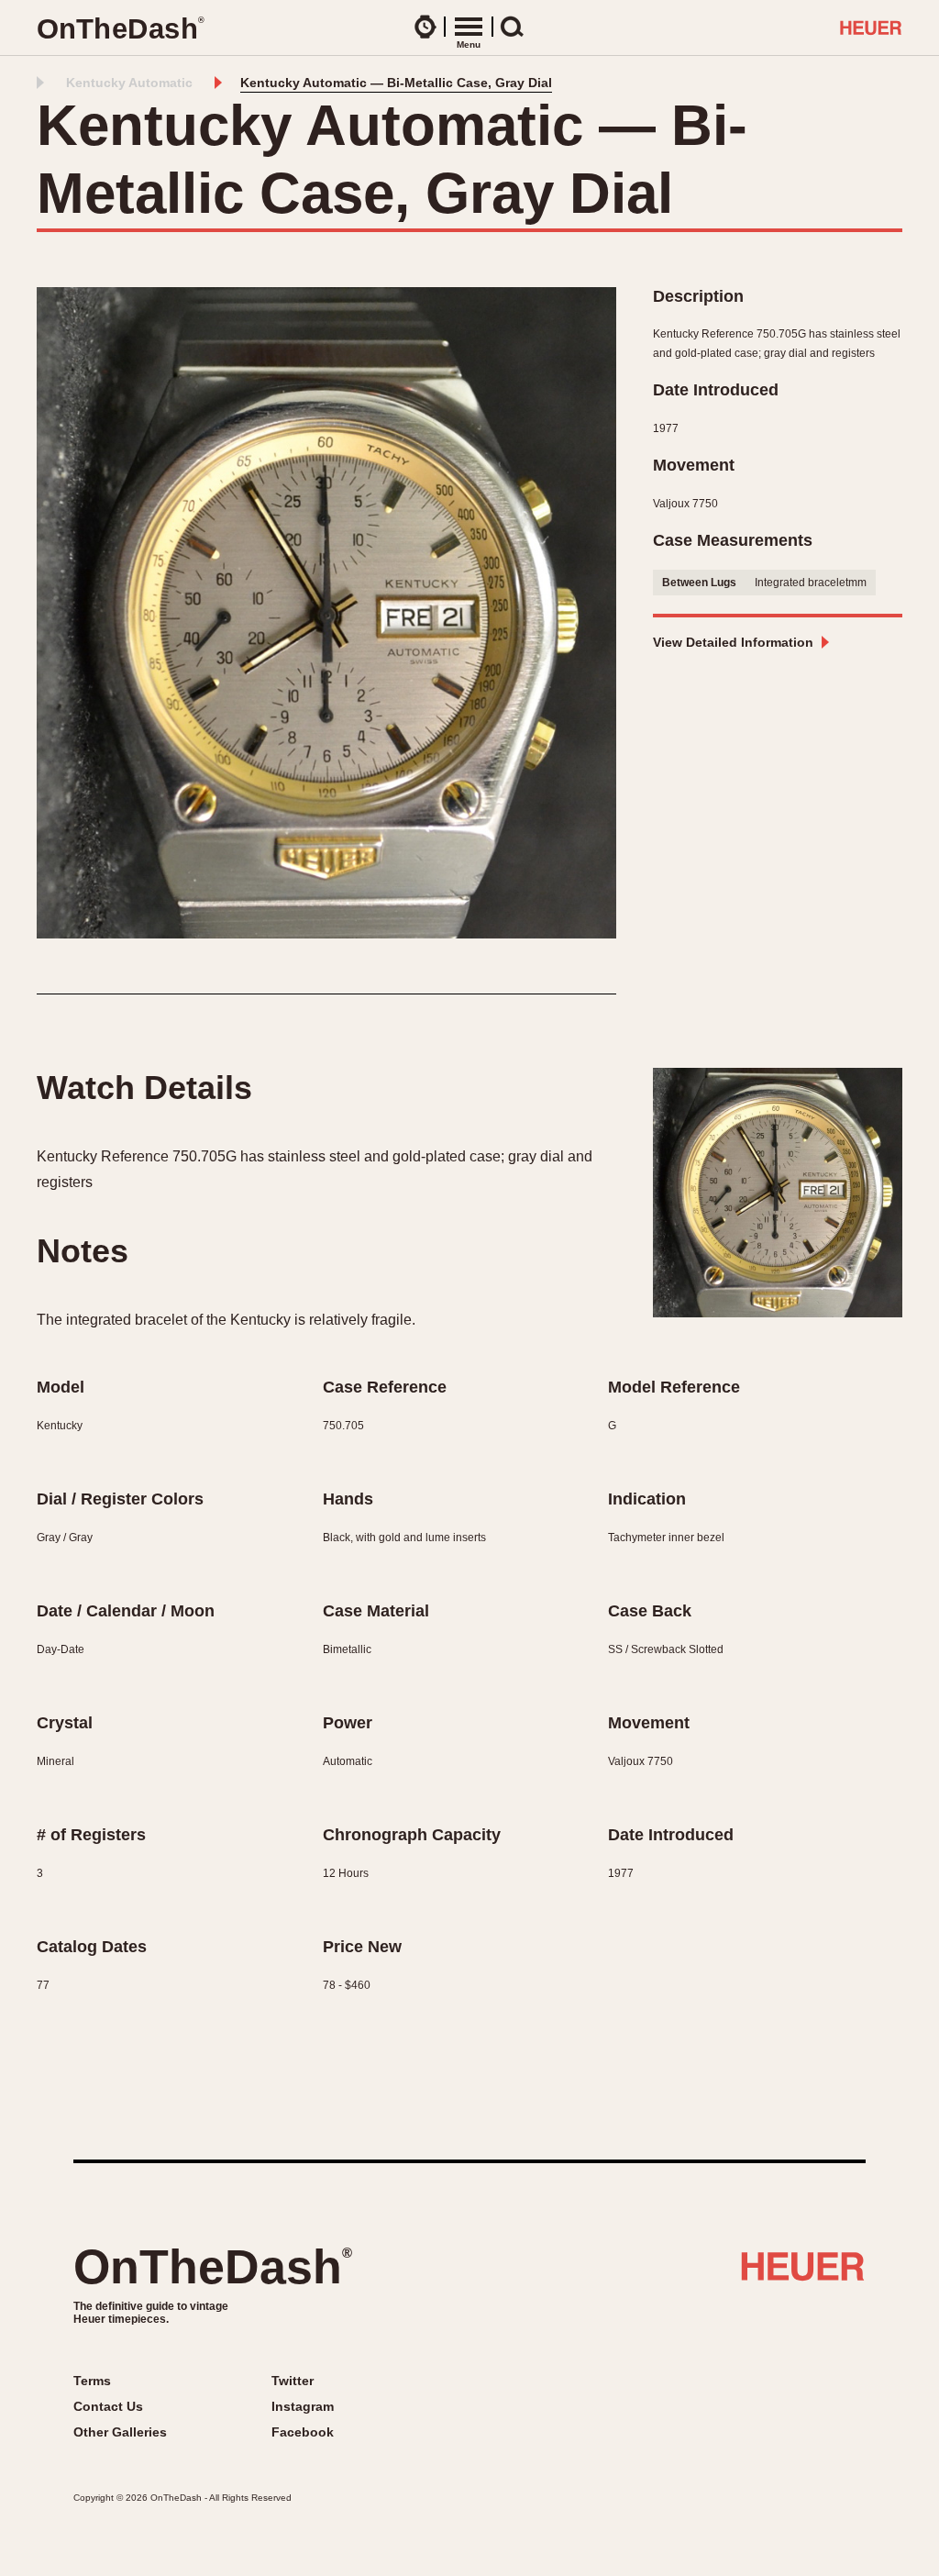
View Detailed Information (733, 642)
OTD (120, 29)
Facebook (303, 2432)
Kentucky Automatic (129, 83)
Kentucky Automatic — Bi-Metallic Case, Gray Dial (396, 83)
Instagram (303, 2406)
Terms (92, 2381)
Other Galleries (120, 2432)
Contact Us (108, 2406)
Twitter (293, 2381)
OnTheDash (213, 2267)
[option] (327, 613)
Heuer (803, 2273)
